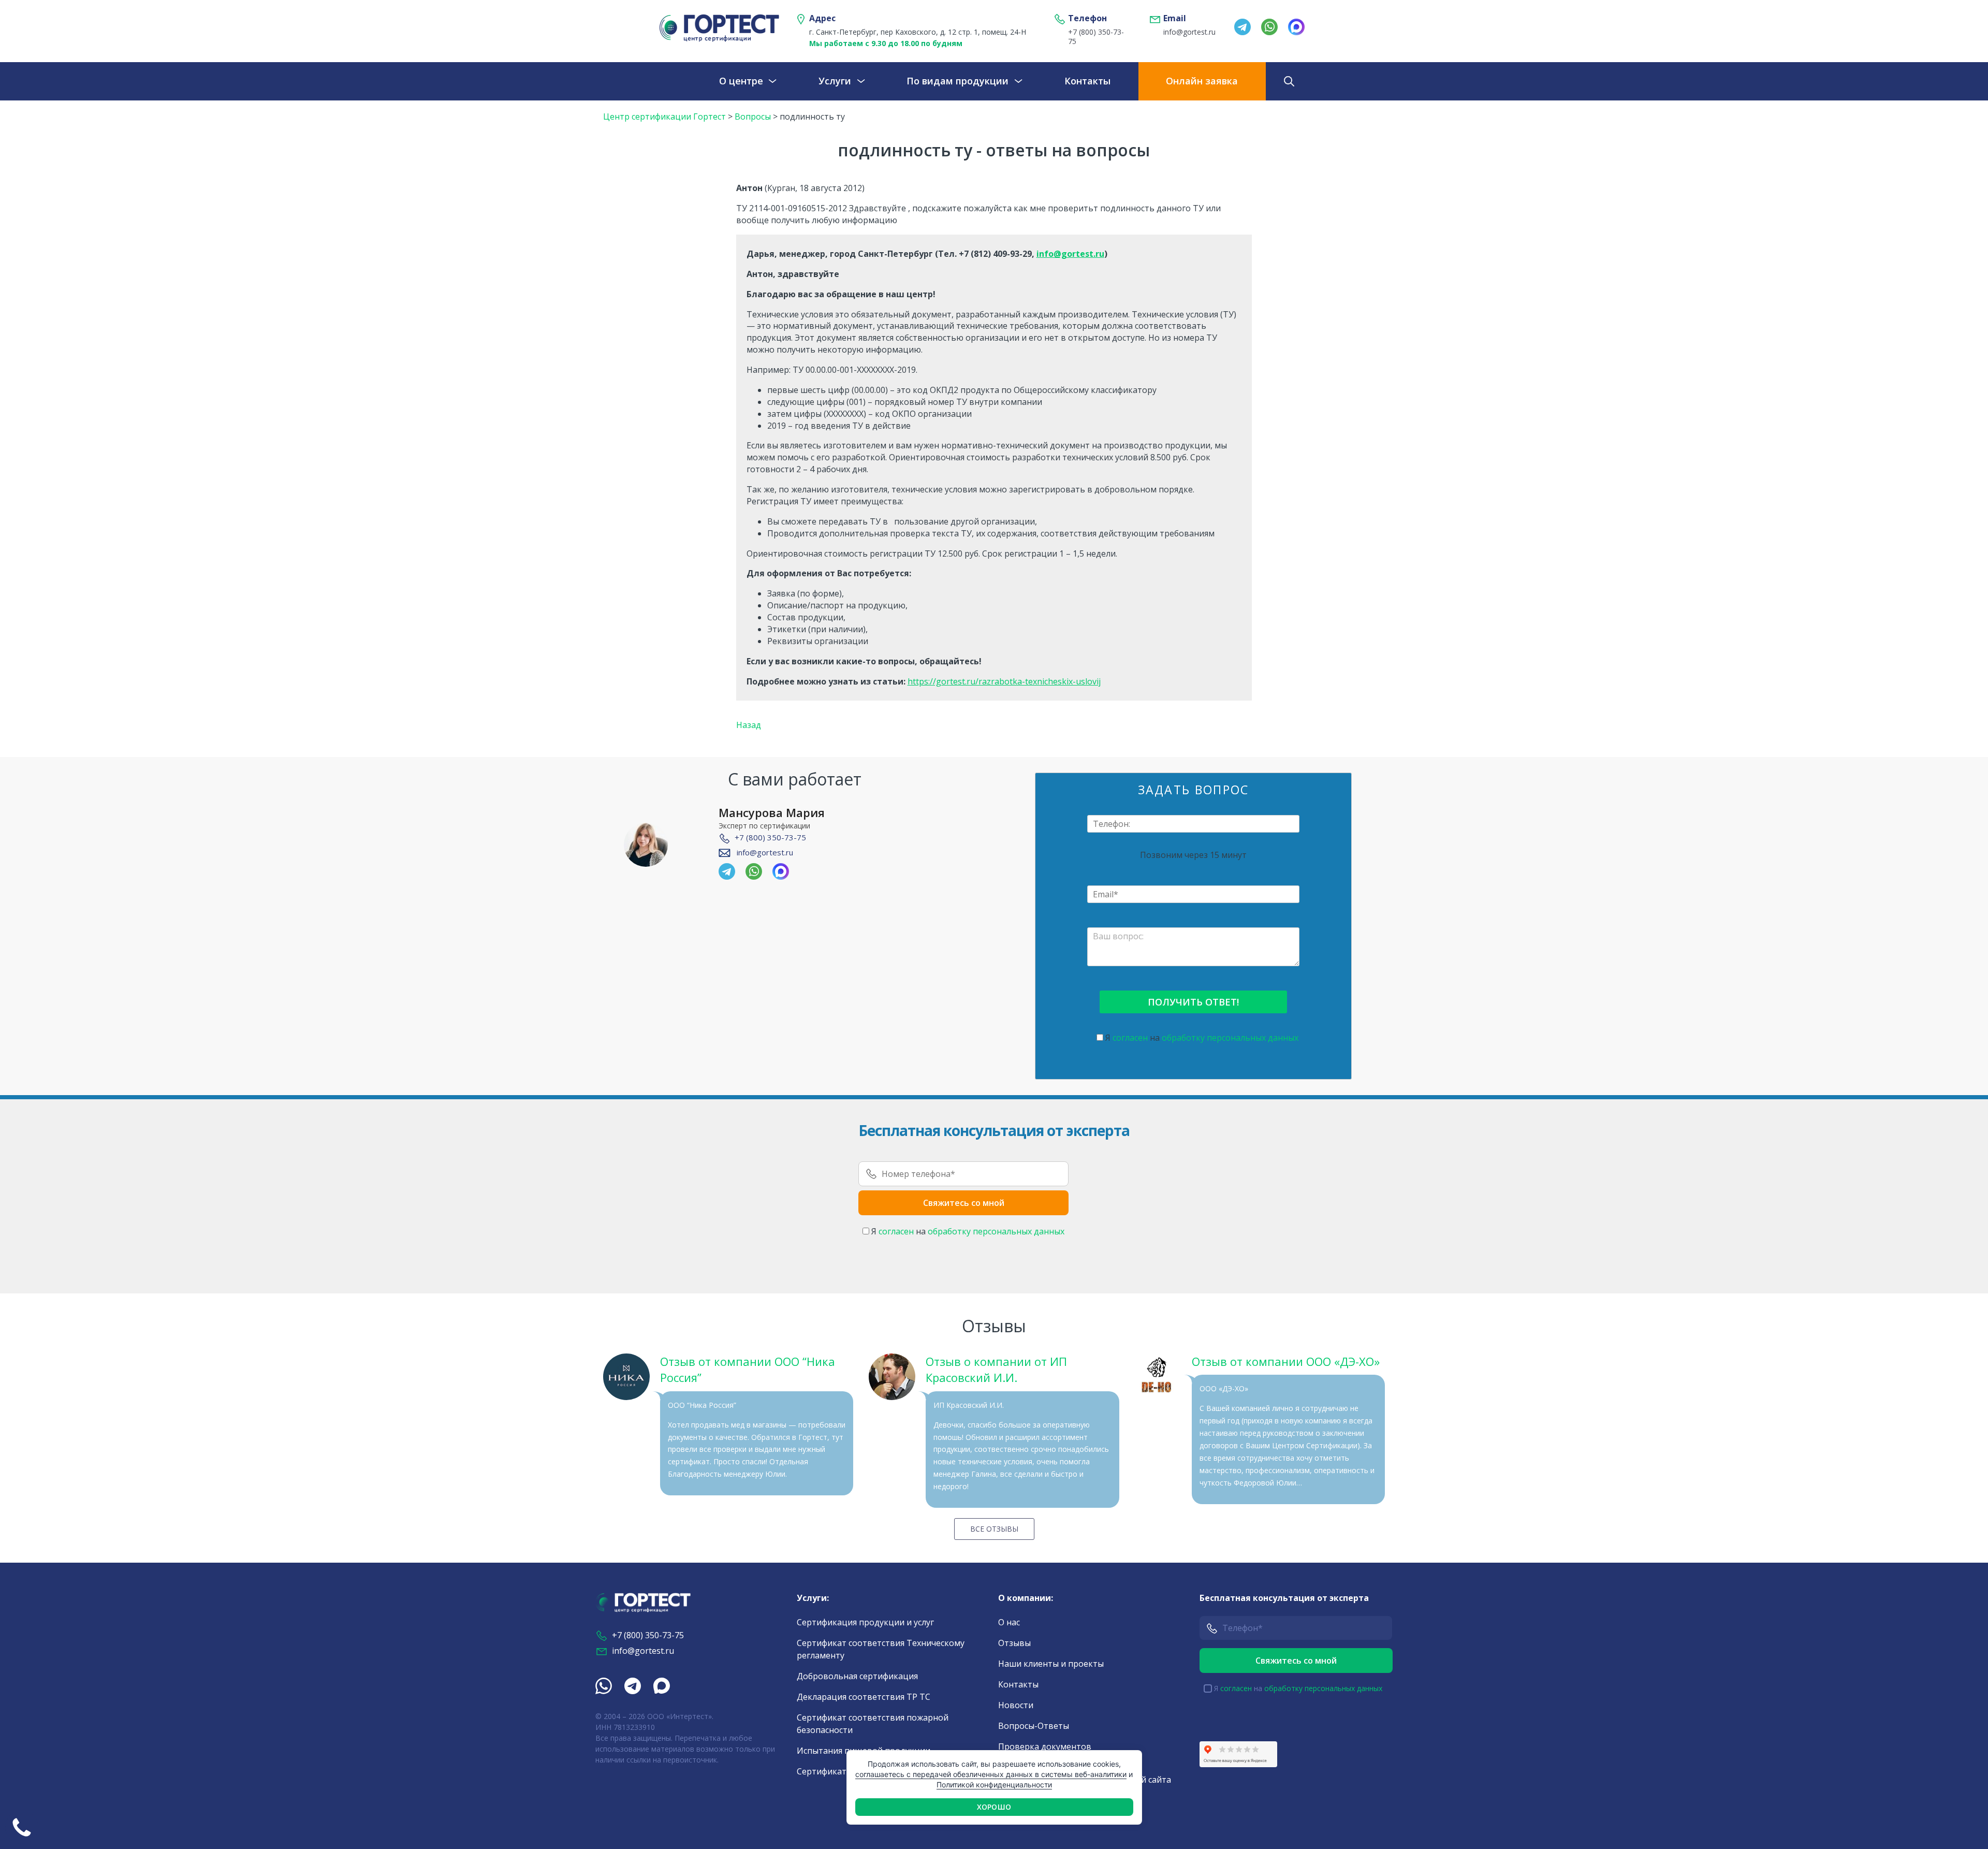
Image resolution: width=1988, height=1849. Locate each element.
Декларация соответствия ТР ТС (864, 1697)
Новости (1016, 1705)
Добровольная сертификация (857, 1676)
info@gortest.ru (1189, 32)
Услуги (835, 81)
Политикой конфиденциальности (994, 1785)
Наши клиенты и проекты (1051, 1664)
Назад (749, 725)
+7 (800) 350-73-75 (1096, 37)
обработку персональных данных (1230, 1038)
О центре (741, 81)
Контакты (1087, 81)
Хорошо (994, 1807)
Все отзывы (994, 1529)
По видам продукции (958, 81)
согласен (1130, 1038)
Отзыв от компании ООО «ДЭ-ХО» (1286, 1361)
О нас (1009, 1622)
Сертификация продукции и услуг (865, 1622)
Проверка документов (1045, 1746)
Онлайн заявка (1202, 81)
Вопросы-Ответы (1034, 1726)
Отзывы (1014, 1643)
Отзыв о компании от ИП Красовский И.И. (996, 1369)
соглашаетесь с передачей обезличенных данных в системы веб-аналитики (991, 1774)
